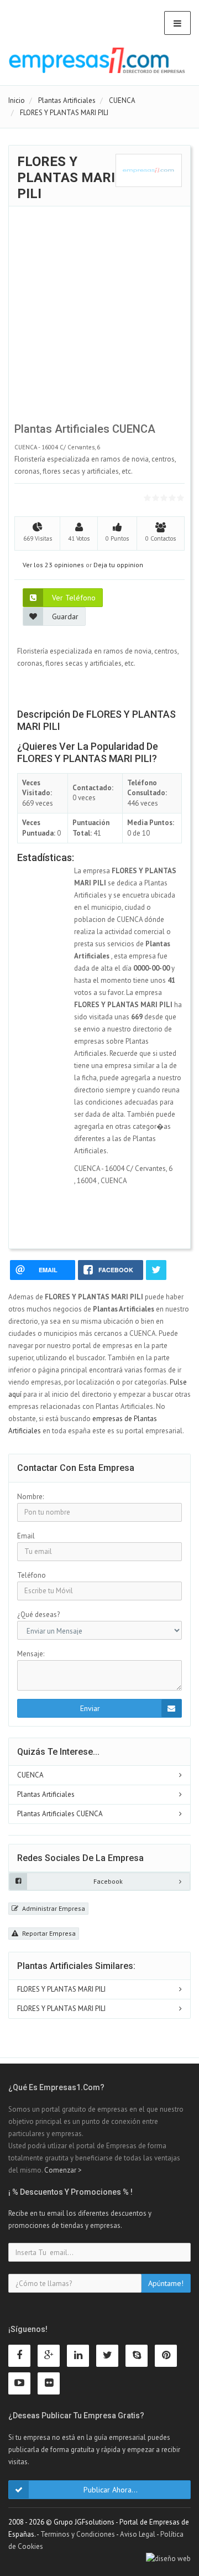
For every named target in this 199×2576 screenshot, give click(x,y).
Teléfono (32, 1575)
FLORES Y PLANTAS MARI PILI (61, 1989)
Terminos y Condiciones (78, 2534)
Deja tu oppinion (118, 565)
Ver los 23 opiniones (53, 565)
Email (26, 1536)
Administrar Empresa (53, 1908)
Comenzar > (63, 2170)
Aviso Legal (138, 2534)
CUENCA (30, 1775)
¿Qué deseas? (38, 1614)
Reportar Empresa (48, 1933)
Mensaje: (31, 1654)
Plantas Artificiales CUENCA (60, 1814)
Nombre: (30, 1497)
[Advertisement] (99, 317)
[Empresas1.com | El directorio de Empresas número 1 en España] (97, 60)
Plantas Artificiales (46, 1794)
